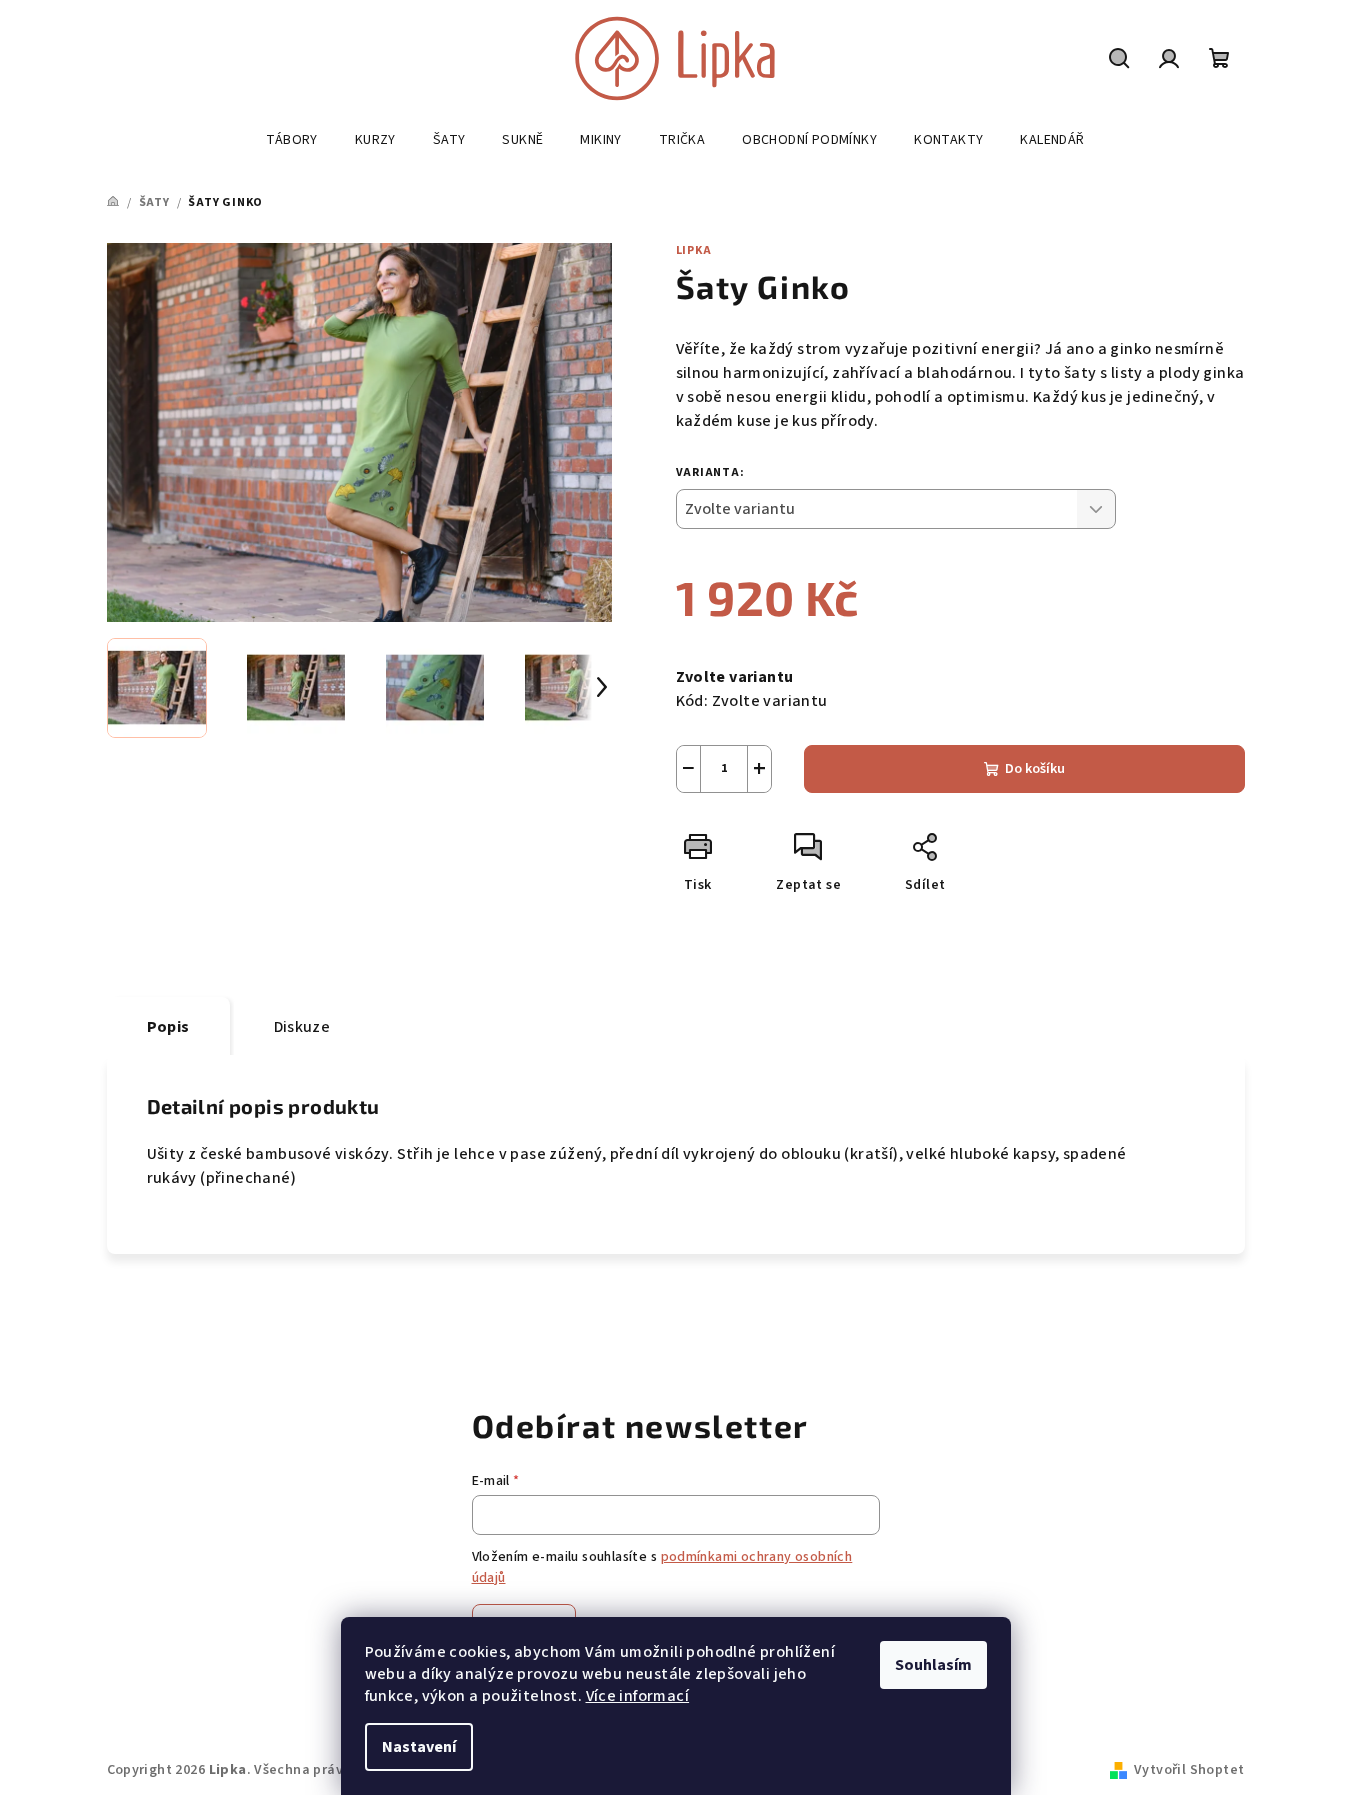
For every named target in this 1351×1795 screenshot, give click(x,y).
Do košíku (1035, 769)
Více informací (638, 1696)
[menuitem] (291, 140)
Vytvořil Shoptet (1189, 1770)
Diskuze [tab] (302, 1027)
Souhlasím (933, 1665)
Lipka (694, 250)
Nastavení (419, 1747)
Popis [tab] (168, 1027)
